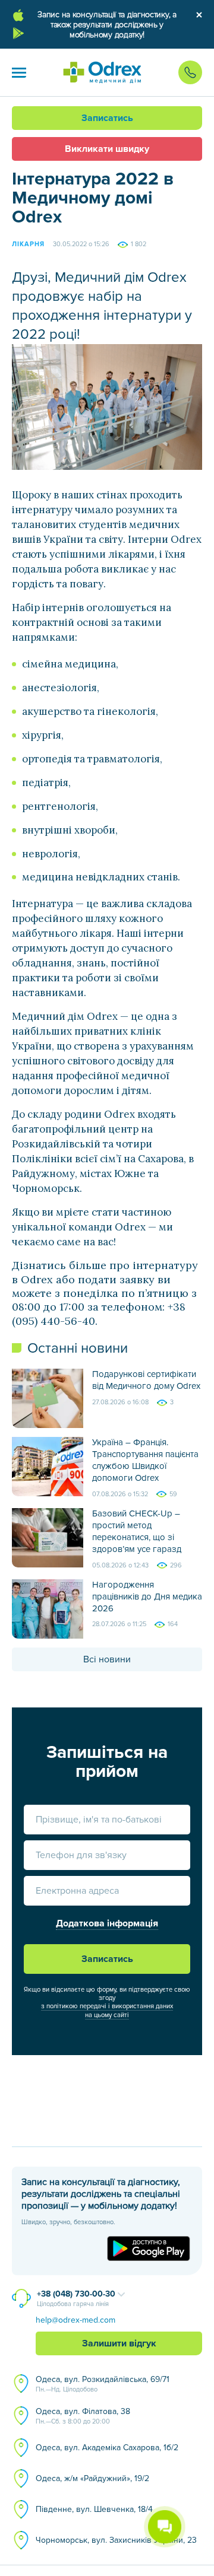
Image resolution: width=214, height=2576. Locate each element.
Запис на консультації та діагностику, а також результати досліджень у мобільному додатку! (107, 25)
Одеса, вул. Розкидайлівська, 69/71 (103, 2384)
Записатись (107, 118)
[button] (19, 72)
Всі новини (107, 1659)
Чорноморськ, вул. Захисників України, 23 (116, 2540)
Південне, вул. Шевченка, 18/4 (94, 2509)
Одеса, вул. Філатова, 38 (83, 2416)
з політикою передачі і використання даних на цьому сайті (107, 2010)
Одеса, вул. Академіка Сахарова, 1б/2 (107, 2448)
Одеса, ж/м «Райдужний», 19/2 (92, 2478)
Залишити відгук (119, 2343)
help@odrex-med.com (75, 2320)
